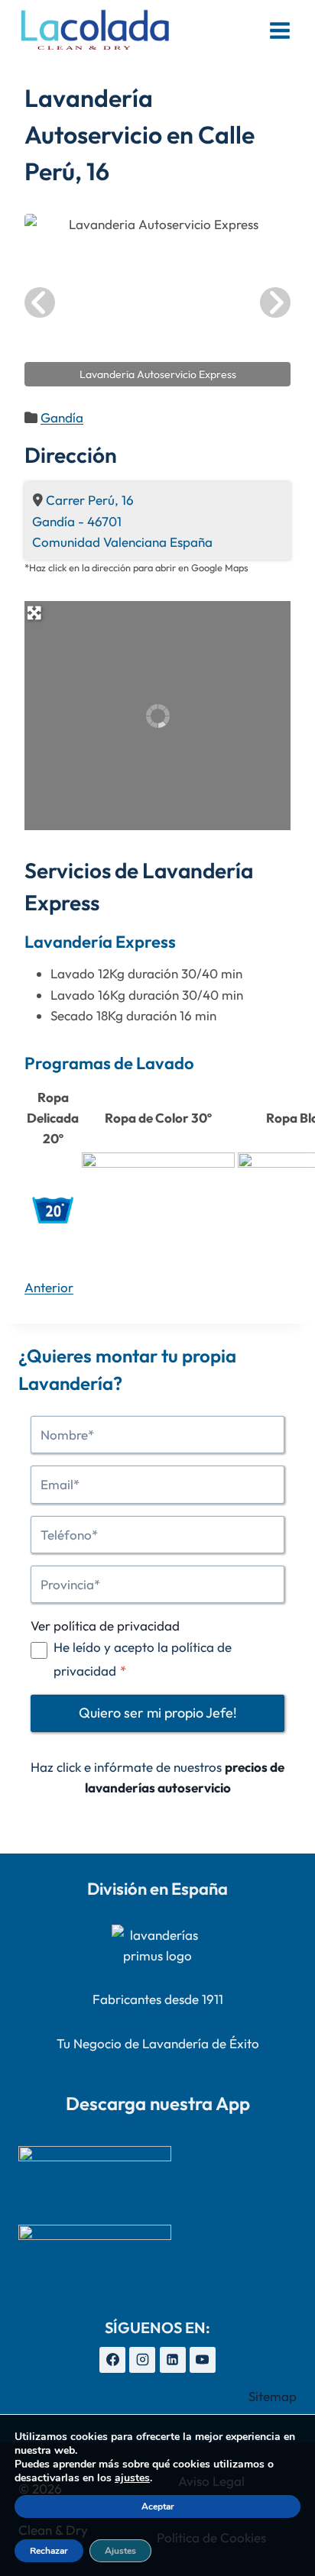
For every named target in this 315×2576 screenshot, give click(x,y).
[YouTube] (203, 2360)
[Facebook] (112, 2360)
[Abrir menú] (279, 30)
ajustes (132, 2478)
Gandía (62, 417)
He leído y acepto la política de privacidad (143, 1659)
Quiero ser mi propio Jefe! (158, 1713)
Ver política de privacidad (105, 1626)
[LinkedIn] (173, 2360)
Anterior (49, 1287)
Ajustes (120, 2551)
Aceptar (158, 2507)
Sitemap (273, 2396)
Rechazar (49, 2551)
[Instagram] (142, 2360)
